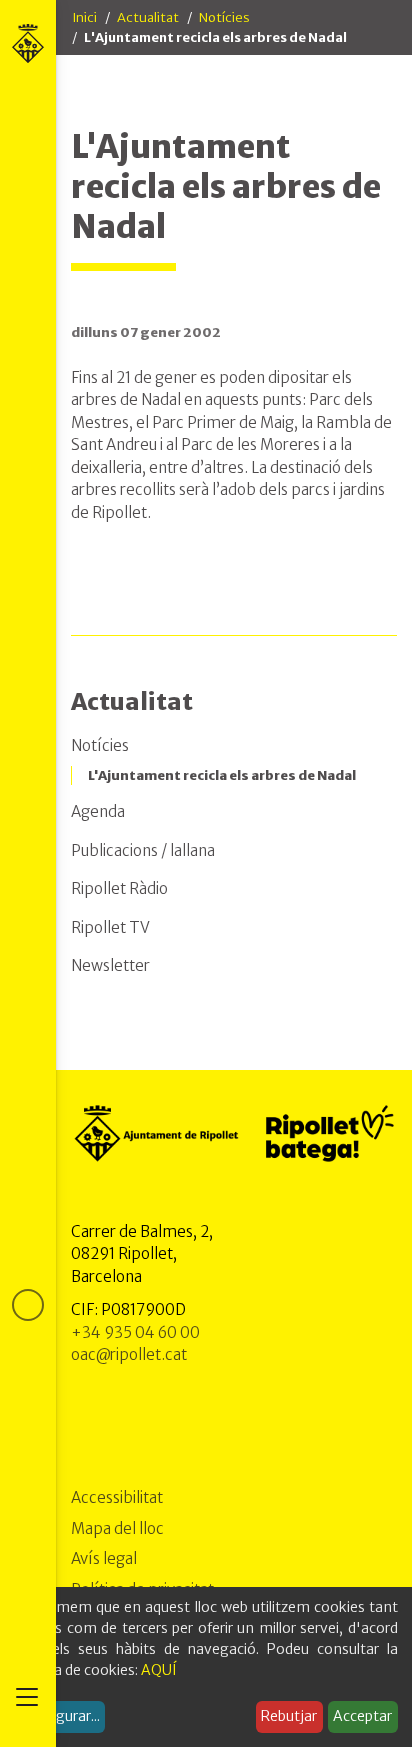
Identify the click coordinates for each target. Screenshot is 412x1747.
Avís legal (104, 1558)
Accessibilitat (117, 1497)
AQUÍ (159, 1670)
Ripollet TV (110, 927)
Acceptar (362, 1716)
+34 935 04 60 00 (135, 1332)
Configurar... (60, 1716)
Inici (84, 17)
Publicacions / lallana (143, 850)
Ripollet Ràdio (119, 888)
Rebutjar (289, 1716)
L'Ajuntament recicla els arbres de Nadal (222, 775)
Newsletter (110, 965)
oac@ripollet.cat (129, 1354)
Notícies (224, 17)
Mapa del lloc (117, 1528)
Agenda (98, 811)
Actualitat (148, 17)
